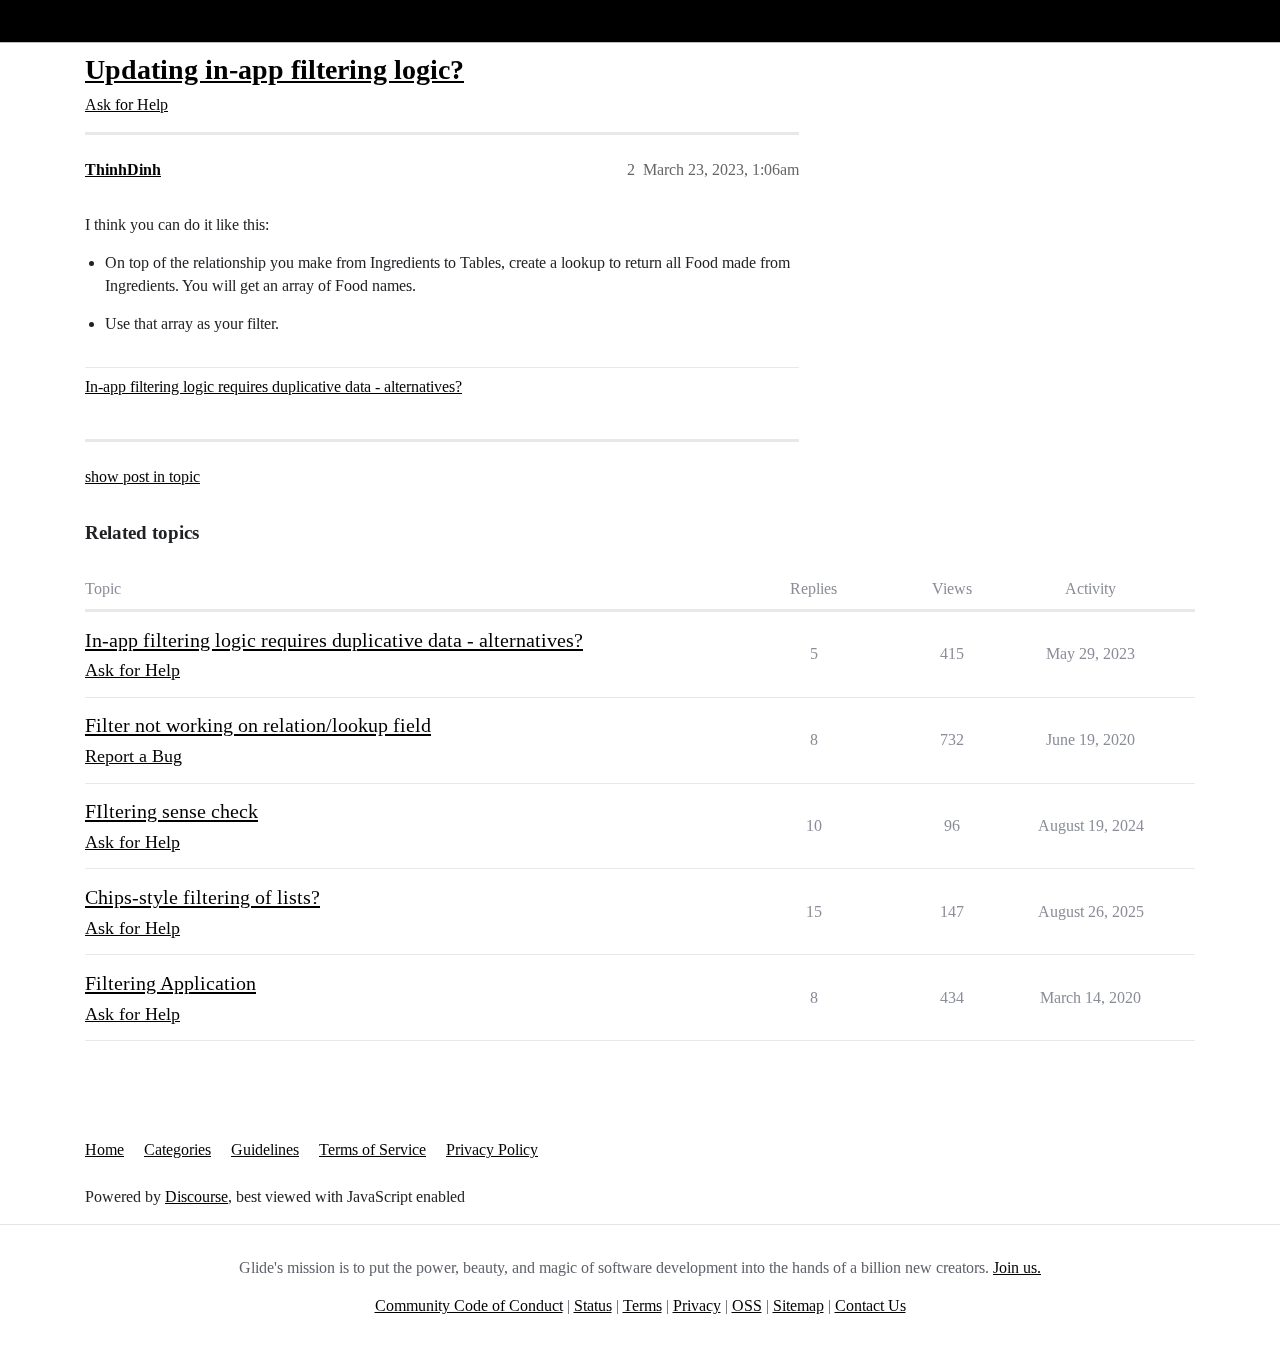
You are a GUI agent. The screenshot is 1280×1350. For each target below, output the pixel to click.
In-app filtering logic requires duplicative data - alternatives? (273, 386)
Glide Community (67, 20)
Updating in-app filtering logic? (274, 69)
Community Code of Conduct (469, 1305)
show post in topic (142, 476)
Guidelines (265, 1149)
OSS (747, 1305)
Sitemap (798, 1305)
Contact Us (870, 1305)
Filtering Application (170, 983)
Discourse (196, 1196)
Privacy (697, 1305)
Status (593, 1305)
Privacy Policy (492, 1149)
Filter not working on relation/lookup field (258, 725)
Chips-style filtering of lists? (202, 897)
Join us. (1017, 1267)
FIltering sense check (171, 811)
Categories (177, 1149)
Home (104, 1149)
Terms (642, 1305)
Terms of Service (372, 1149)
